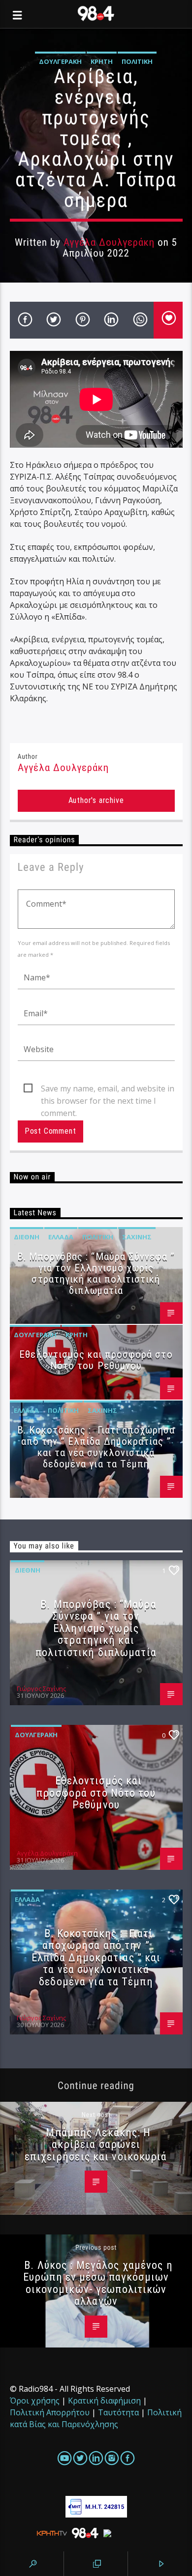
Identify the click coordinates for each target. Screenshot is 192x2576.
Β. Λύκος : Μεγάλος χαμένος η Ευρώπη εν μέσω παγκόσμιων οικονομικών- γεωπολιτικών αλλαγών (98, 2283)
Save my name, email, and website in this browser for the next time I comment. (108, 1089)
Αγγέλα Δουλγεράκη (109, 242)
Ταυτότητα (118, 2412)
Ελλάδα (61, 1237)
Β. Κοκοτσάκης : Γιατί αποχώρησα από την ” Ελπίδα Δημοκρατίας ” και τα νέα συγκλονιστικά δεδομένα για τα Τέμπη (96, 1447)
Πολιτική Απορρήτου (50, 2412)
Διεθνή (27, 1237)
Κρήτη (102, 61)
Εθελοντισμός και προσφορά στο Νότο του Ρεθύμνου (96, 1360)
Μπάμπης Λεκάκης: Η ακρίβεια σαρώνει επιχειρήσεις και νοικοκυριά (96, 2144)
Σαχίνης (137, 1237)
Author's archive (96, 800)
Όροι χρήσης (35, 2401)
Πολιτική (137, 61)
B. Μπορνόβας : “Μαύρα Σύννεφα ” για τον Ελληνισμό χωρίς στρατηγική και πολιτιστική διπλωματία (96, 1274)
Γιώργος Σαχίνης (41, 1689)
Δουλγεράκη (60, 61)
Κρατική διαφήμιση (104, 2401)
